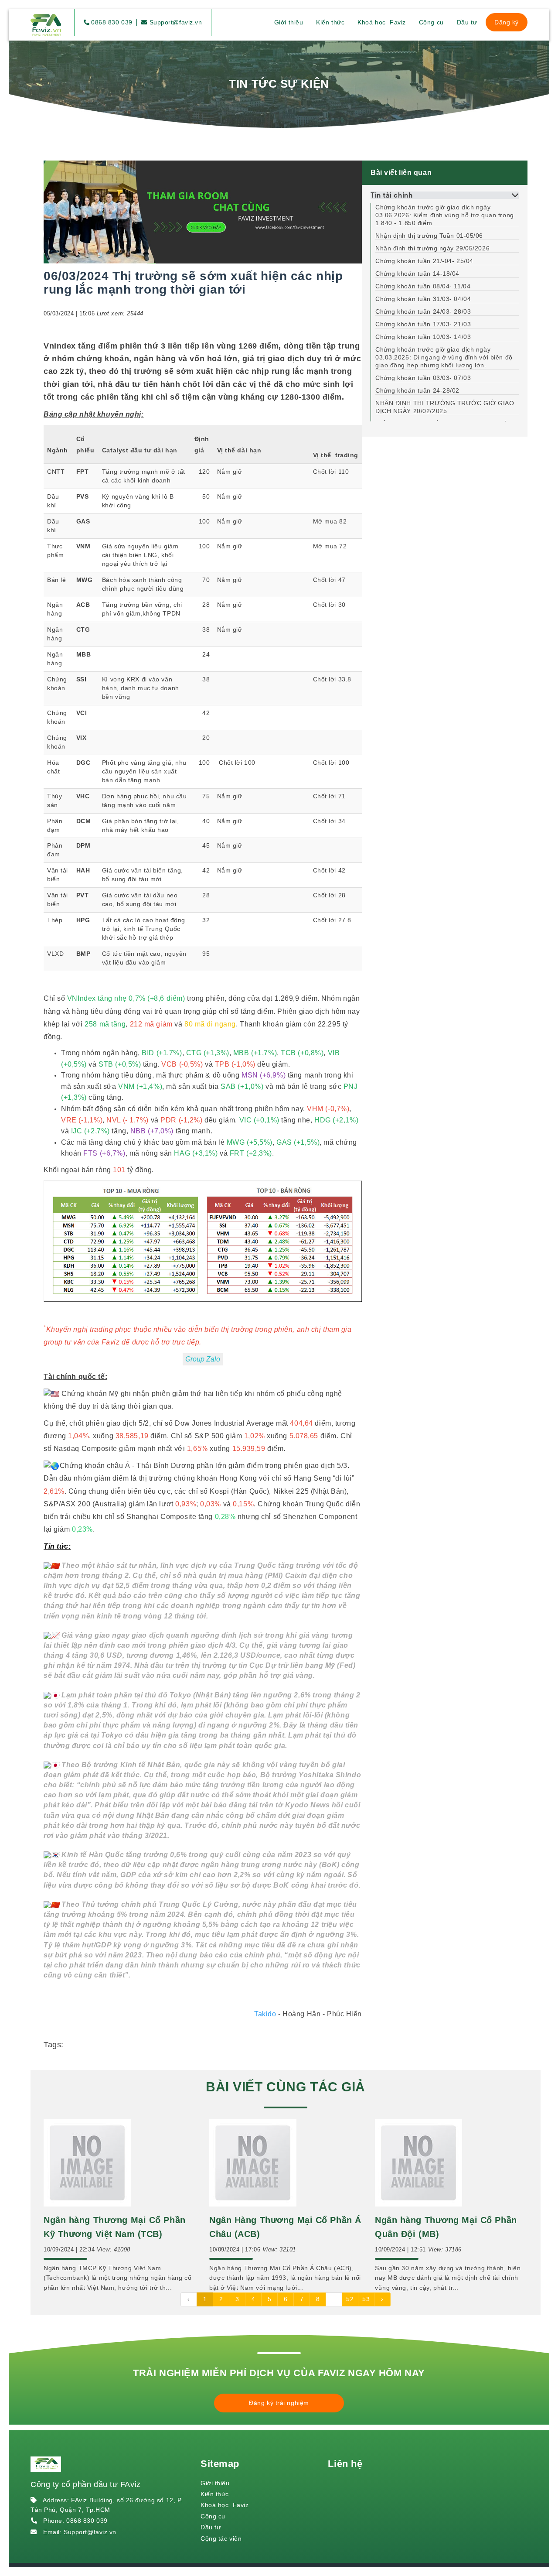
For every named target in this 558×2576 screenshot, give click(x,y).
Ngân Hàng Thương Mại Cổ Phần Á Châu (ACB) (285, 2227)
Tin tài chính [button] (391, 195)
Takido (265, 2014)
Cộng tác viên (221, 2538)
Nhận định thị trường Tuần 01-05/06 (429, 236)
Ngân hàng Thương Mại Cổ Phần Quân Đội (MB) (446, 2227)
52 (350, 2299)
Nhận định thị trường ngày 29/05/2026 (432, 248)
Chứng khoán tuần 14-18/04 (417, 274)
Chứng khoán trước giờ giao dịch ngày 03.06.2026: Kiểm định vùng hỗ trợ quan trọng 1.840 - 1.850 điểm (445, 215)
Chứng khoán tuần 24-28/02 (417, 390)
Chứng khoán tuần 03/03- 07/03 (423, 378)
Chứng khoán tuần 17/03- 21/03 (423, 324)
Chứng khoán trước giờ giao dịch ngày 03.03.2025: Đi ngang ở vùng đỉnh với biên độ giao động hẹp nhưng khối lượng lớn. (444, 357)
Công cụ (431, 22)
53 (366, 2299)
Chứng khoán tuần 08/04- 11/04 (423, 286)
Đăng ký (507, 22)
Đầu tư (467, 22)
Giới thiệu (289, 22)
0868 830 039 (112, 22)
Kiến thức (330, 22)
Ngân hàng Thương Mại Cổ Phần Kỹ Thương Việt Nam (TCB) (115, 2227)
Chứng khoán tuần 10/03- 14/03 (423, 337)
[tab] (445, 195)
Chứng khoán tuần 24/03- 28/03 (423, 311)
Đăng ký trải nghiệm (279, 2403)
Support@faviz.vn (175, 22)
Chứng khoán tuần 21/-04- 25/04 (424, 261)
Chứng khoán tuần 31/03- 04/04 (423, 299)
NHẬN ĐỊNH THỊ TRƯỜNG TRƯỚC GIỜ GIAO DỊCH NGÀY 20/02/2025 (445, 407)
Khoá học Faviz (381, 22)
